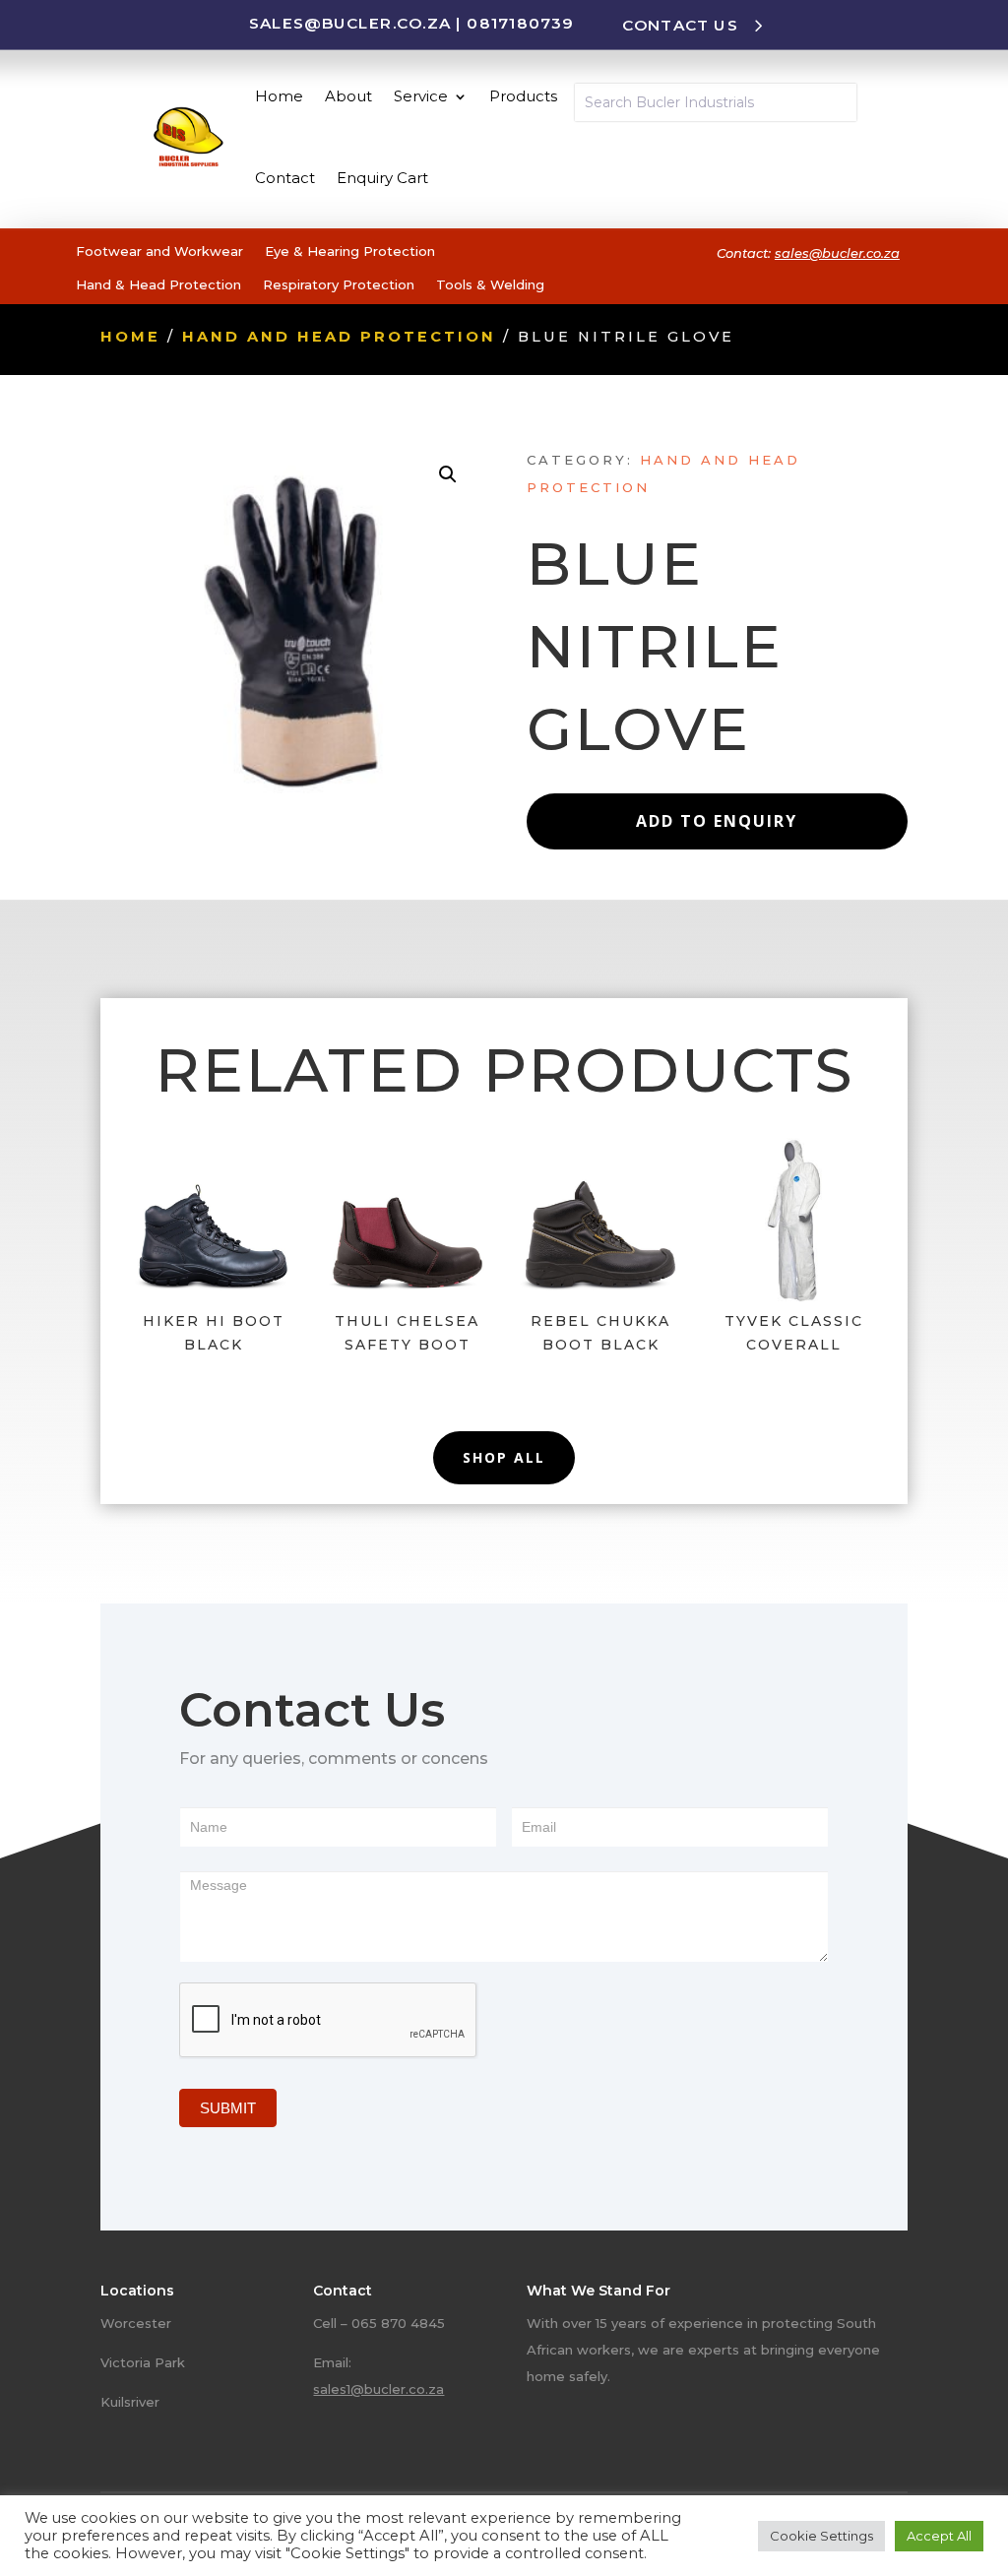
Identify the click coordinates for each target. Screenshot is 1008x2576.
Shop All (504, 1457)
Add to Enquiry (717, 821)
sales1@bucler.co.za (378, 2389)
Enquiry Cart (382, 178)
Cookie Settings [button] (821, 2536)
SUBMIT (228, 2108)
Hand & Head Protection (158, 284)
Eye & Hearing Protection (350, 251)
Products (523, 96)
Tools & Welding (490, 284)
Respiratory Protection (339, 284)
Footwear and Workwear (159, 251)
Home (279, 96)
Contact (285, 178)
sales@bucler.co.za (350, 23)
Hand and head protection (339, 337)
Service (421, 96)
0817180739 (520, 23)
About (348, 96)
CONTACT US (680, 25)
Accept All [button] (939, 2536)
